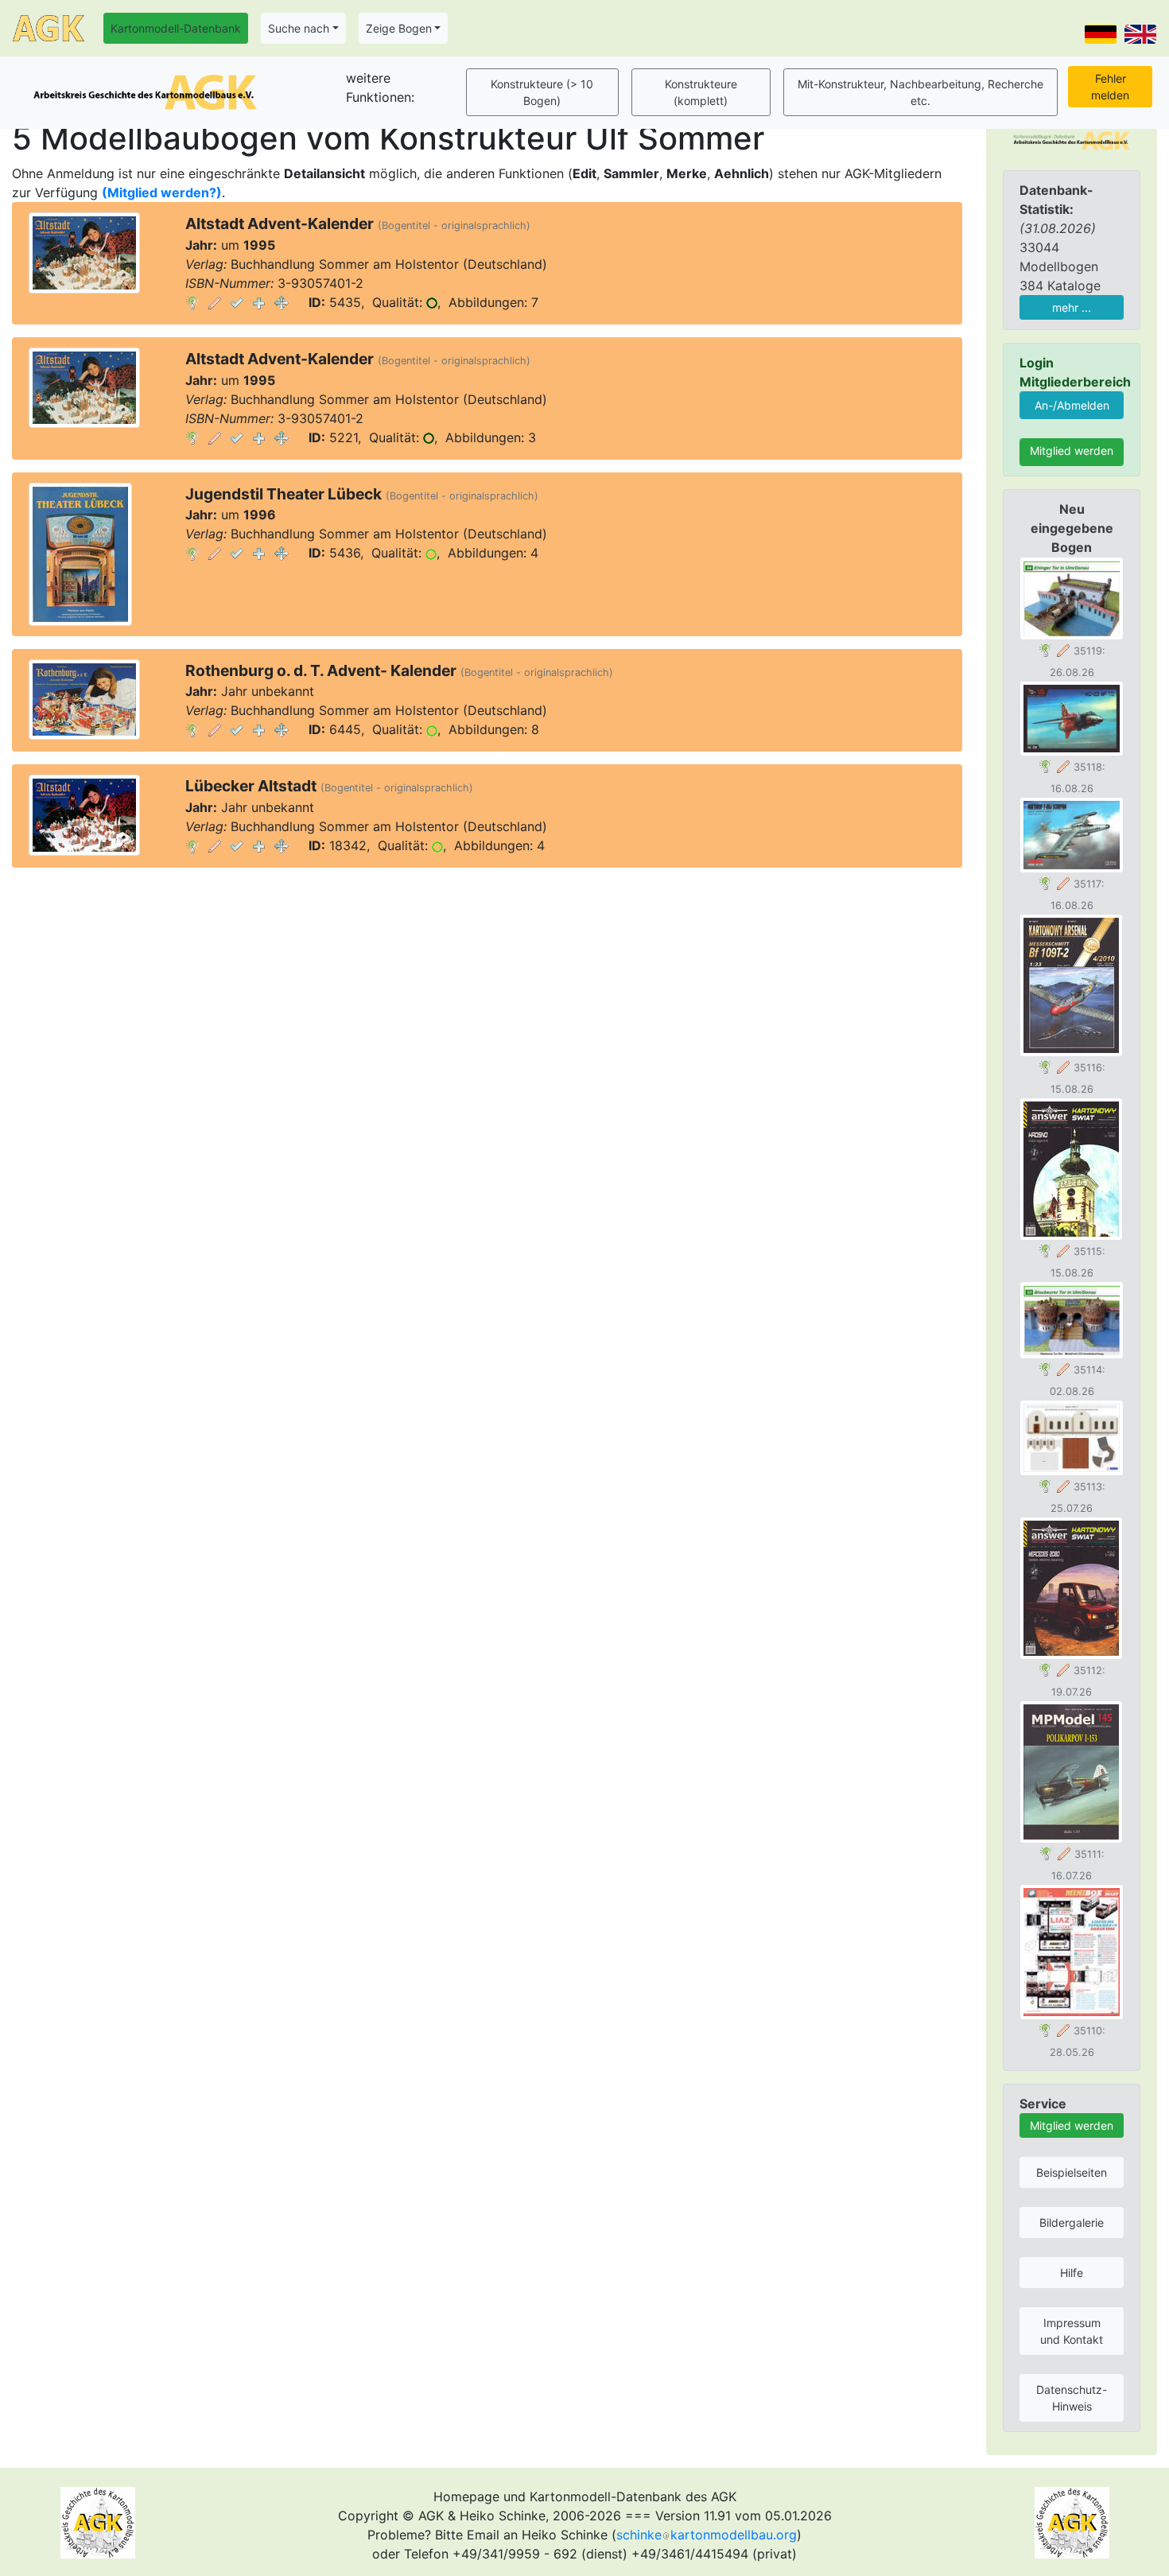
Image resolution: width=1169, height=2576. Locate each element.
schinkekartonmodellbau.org (707, 2535)
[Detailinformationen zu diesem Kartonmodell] (192, 302)
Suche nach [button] (299, 28)
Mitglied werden (1072, 451)
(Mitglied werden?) (162, 192)
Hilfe (1072, 2273)
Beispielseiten (1072, 2172)
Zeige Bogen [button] (399, 28)
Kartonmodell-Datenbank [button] (176, 28)
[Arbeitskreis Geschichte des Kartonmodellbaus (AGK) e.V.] (1072, 139)
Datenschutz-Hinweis (1072, 2398)
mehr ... (1072, 307)
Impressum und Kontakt (1072, 2331)
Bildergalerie (1072, 2222)
